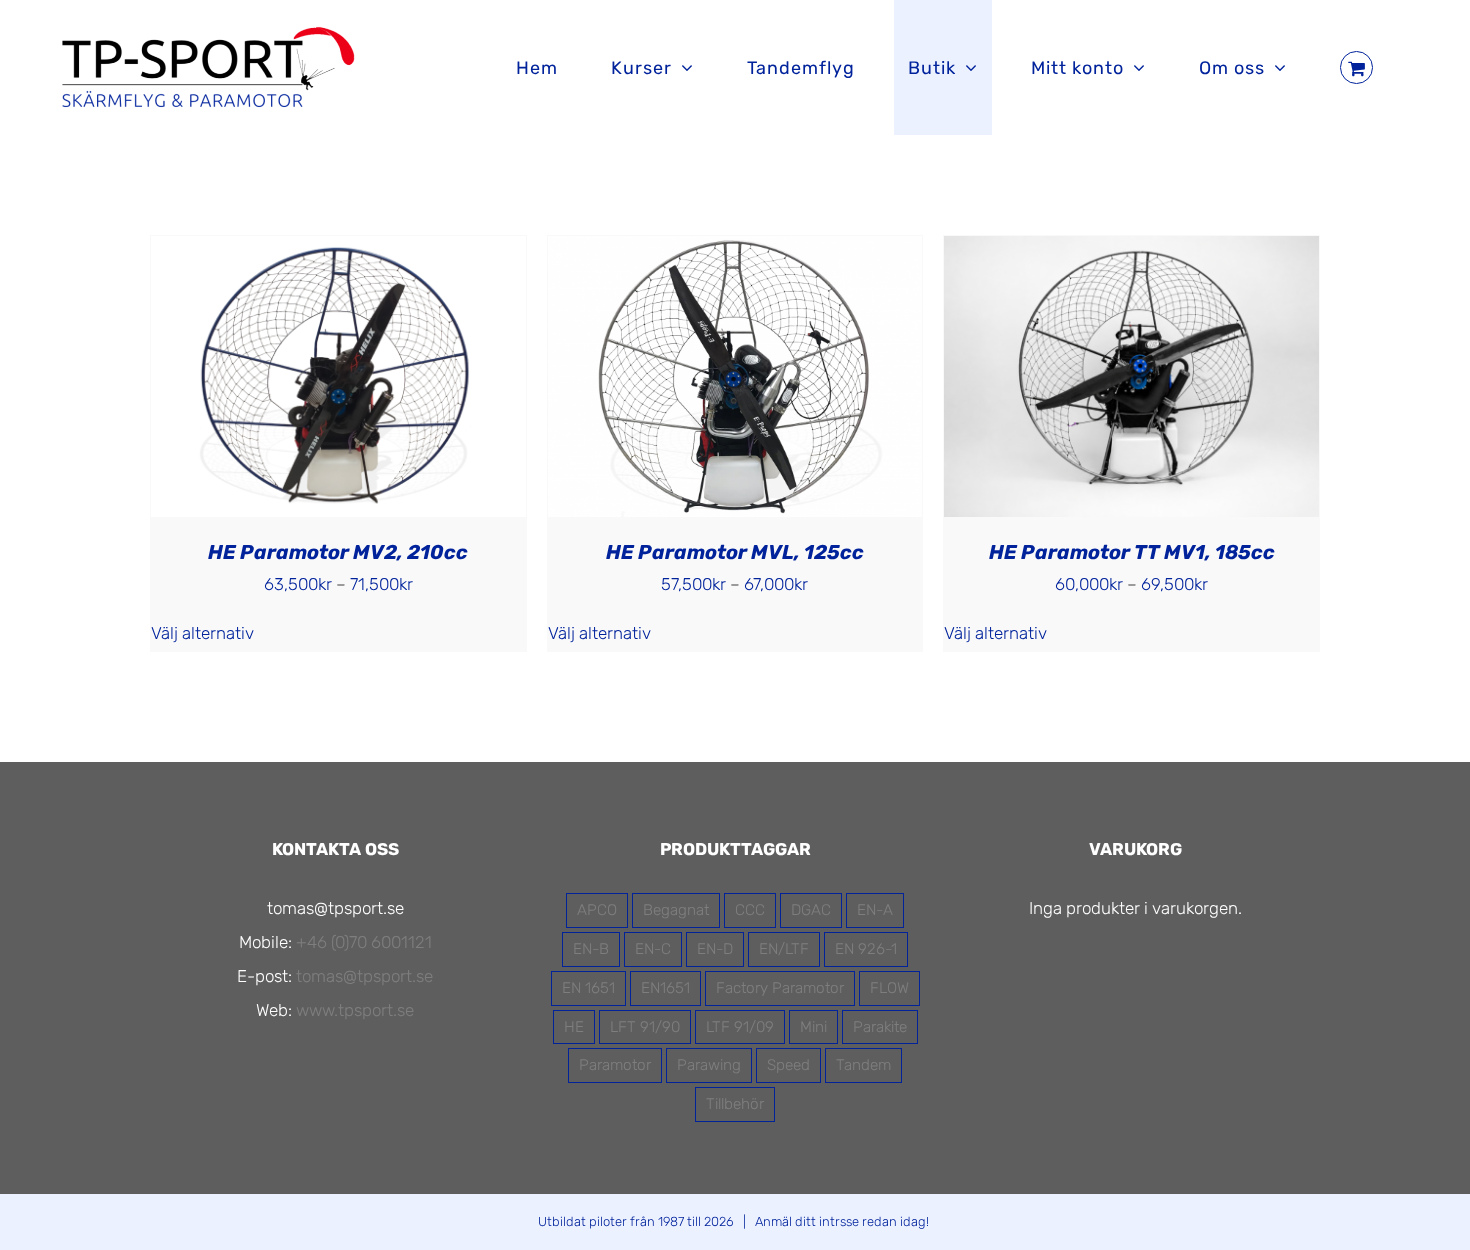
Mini (813, 1027)
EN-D (715, 949)
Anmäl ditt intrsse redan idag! (842, 1221)
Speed (788, 1065)
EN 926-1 (866, 949)
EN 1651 (588, 988)
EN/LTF (784, 949)
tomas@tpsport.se (364, 976)
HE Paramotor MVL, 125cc (735, 552)
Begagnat (676, 910)
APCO (597, 910)
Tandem (863, 1065)
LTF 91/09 (740, 1027)
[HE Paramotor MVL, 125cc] (735, 253)
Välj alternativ (202, 633)
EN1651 (665, 988)
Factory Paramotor (780, 988)
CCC (750, 910)
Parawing (709, 1065)
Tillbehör (735, 1104)
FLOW (889, 988)
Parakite (880, 1027)
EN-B (591, 949)
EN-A (875, 910)
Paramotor (615, 1065)
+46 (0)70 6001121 (364, 942)
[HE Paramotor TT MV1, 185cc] (1131, 253)
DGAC (811, 910)
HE (574, 1027)
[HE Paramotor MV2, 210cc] (338, 253)
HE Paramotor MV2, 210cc (338, 552)
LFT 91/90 (645, 1027)
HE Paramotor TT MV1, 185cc (1132, 552)
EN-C (653, 949)
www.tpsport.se (355, 1010)
